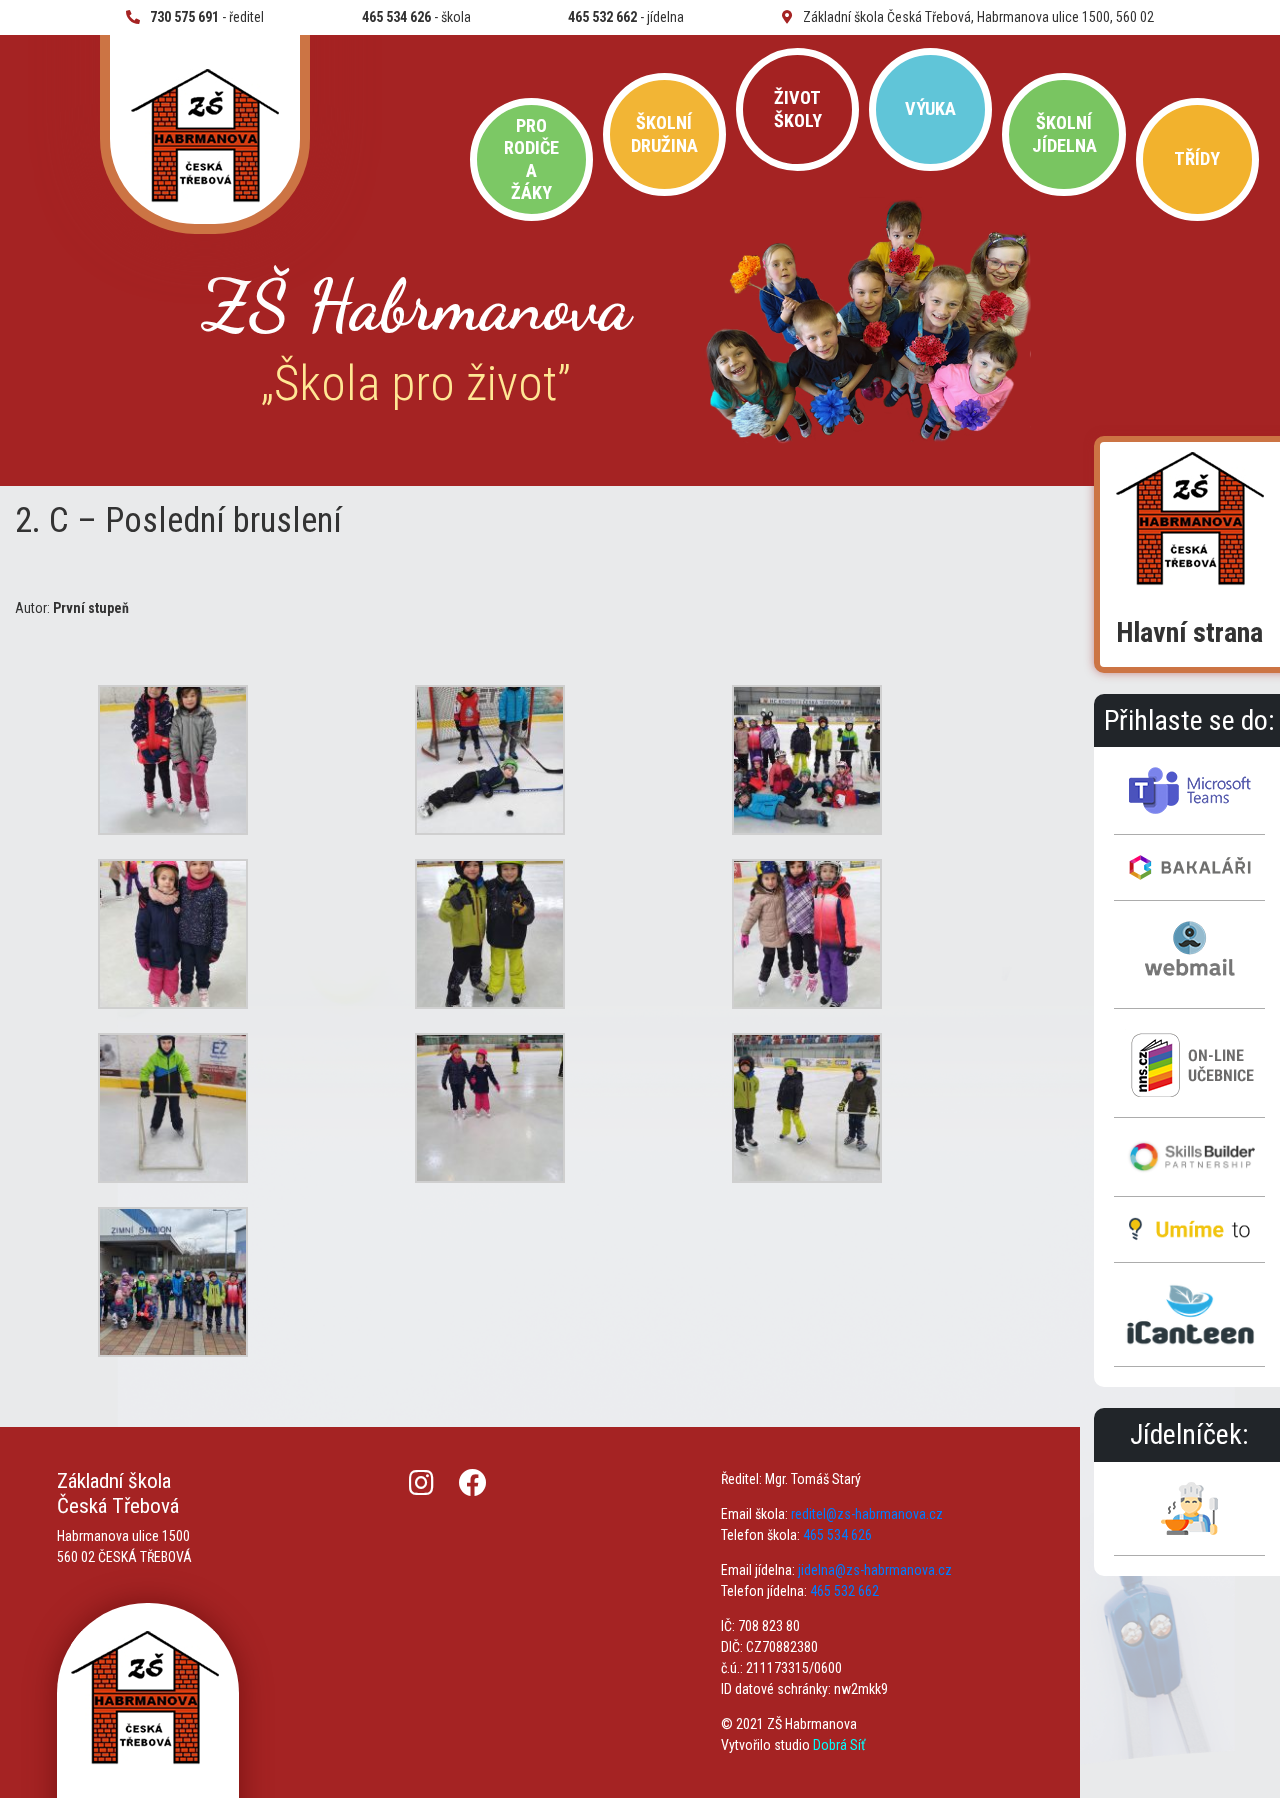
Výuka (930, 108)
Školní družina (664, 133)
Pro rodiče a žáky (531, 159)
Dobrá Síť (839, 1745)
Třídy (1197, 158)
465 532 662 (844, 1591)
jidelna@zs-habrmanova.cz (875, 1570)
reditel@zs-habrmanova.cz (867, 1514)
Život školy (798, 108)
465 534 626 (837, 1535)
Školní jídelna (1064, 133)
